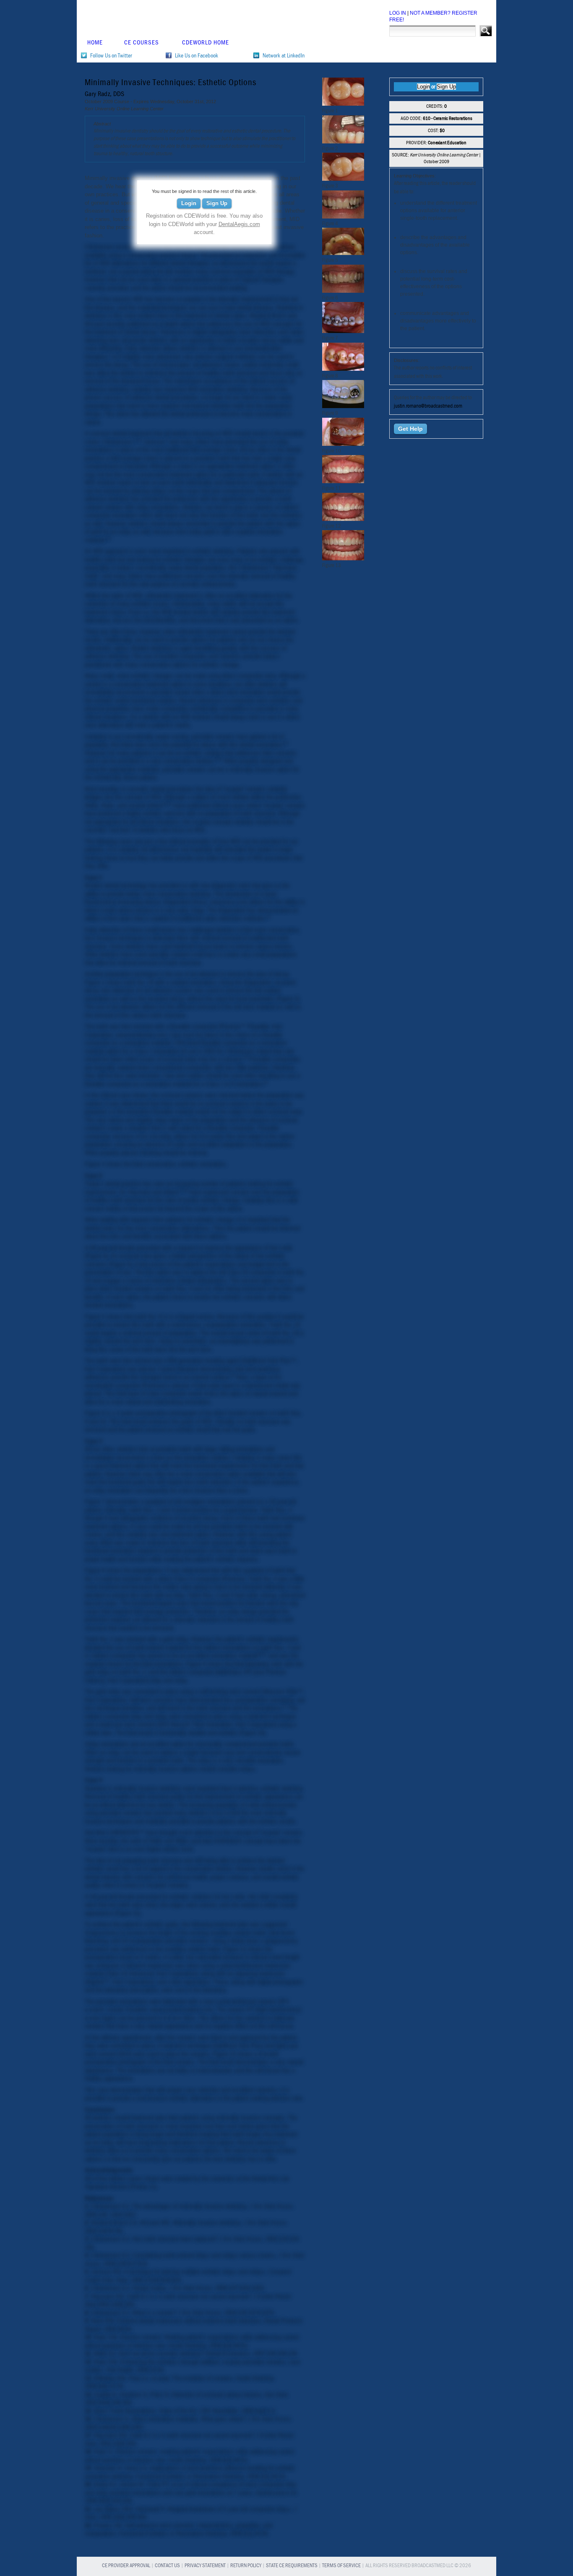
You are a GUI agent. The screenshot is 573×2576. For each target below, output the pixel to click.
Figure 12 (234, 1949)
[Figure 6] (343, 291)
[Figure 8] (343, 369)
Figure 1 (95, 982)
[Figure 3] (343, 179)
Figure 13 (224, 2054)
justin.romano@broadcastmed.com (428, 406)
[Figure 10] (343, 444)
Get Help (410, 429)
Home (95, 43)
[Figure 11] (343, 481)
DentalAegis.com (239, 224)
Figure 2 (288, 999)
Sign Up (217, 203)
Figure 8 (95, 1570)
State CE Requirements (292, 2566)
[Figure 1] (343, 104)
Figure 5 (120, 1264)
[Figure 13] (343, 558)
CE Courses (142, 43)
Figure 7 (95, 1502)
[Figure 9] (343, 406)
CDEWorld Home (206, 43)
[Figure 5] (343, 253)
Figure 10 (252, 1733)
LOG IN (398, 13)
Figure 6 (95, 1413)
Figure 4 (96, 1256)
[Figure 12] (343, 519)
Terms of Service (341, 2566)
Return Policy (246, 2566)
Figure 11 (127, 1913)
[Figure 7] (343, 331)
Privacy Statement (205, 2566)
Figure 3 (95, 1164)
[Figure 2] (343, 141)
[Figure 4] (343, 216)
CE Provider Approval (126, 2566)
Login (189, 203)
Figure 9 (196, 1664)
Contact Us (167, 2566)
